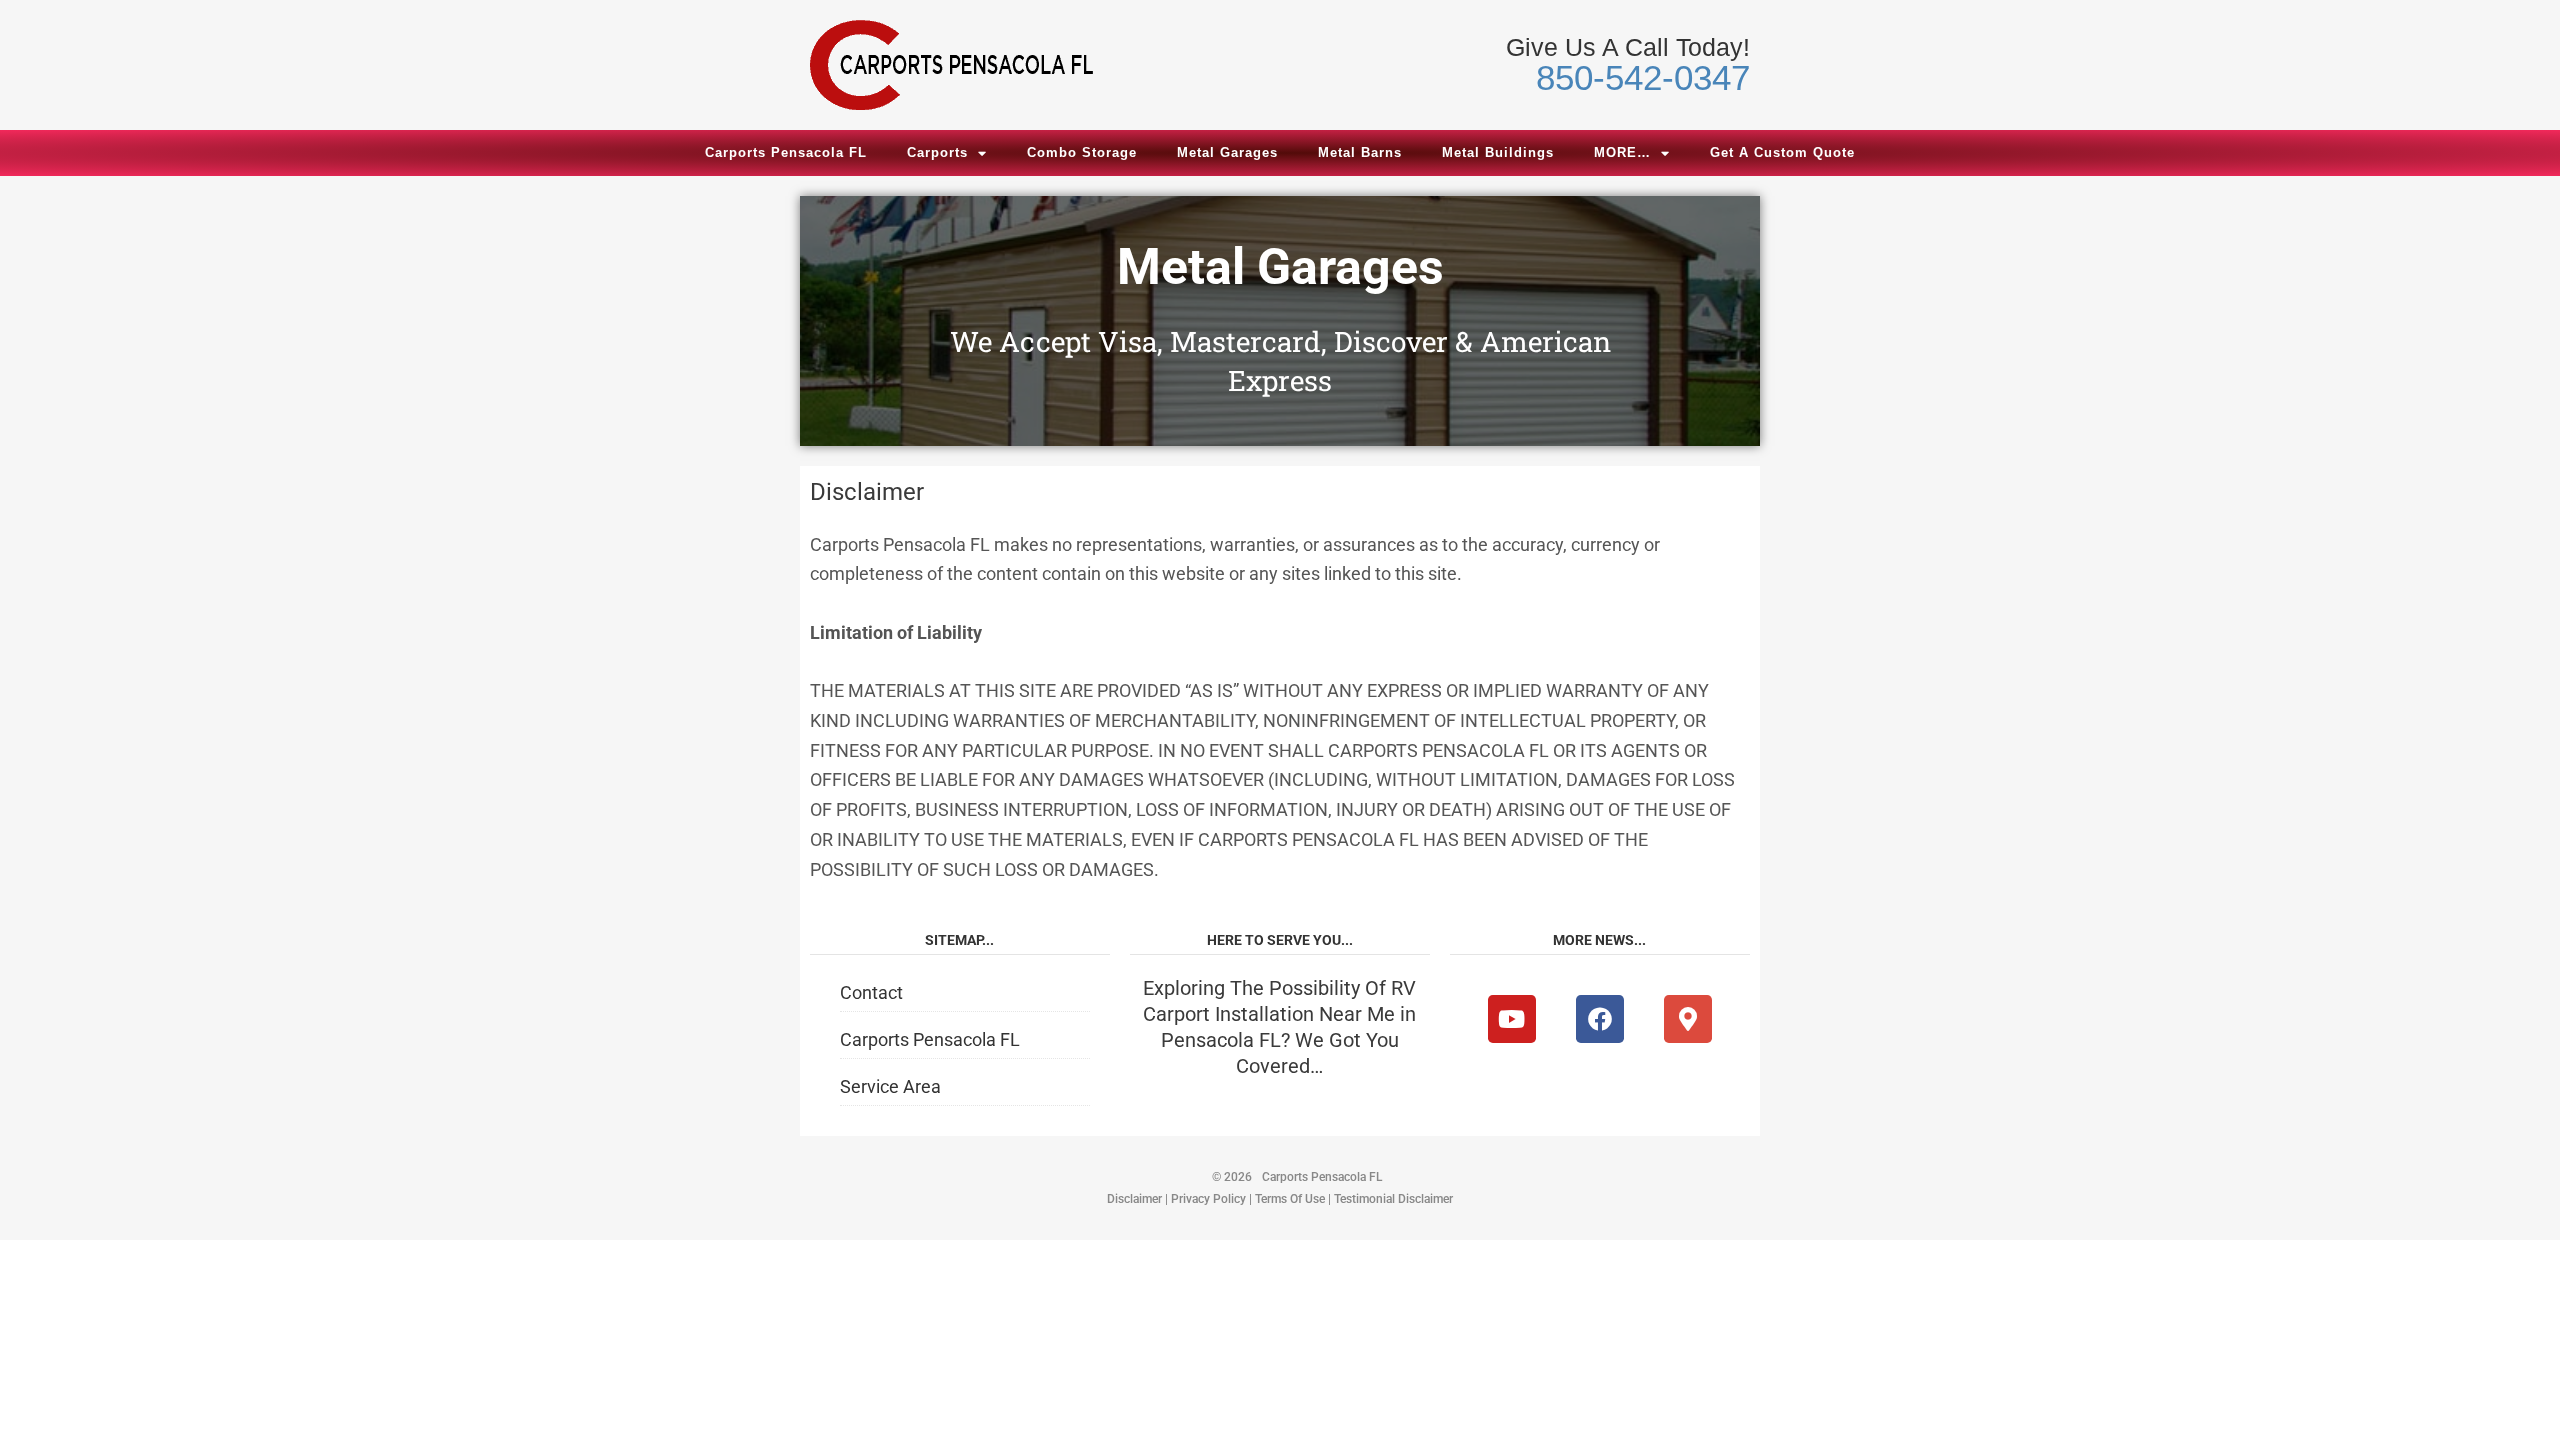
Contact (871, 992)
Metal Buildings (1498, 152)
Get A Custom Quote (1782, 152)
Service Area (890, 1086)
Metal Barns (1360, 152)
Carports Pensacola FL (786, 152)
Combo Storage (1082, 152)
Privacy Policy (1208, 1199)
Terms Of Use (1290, 1199)
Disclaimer (1134, 1199)
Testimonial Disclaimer (1393, 1199)
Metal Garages (1227, 152)
